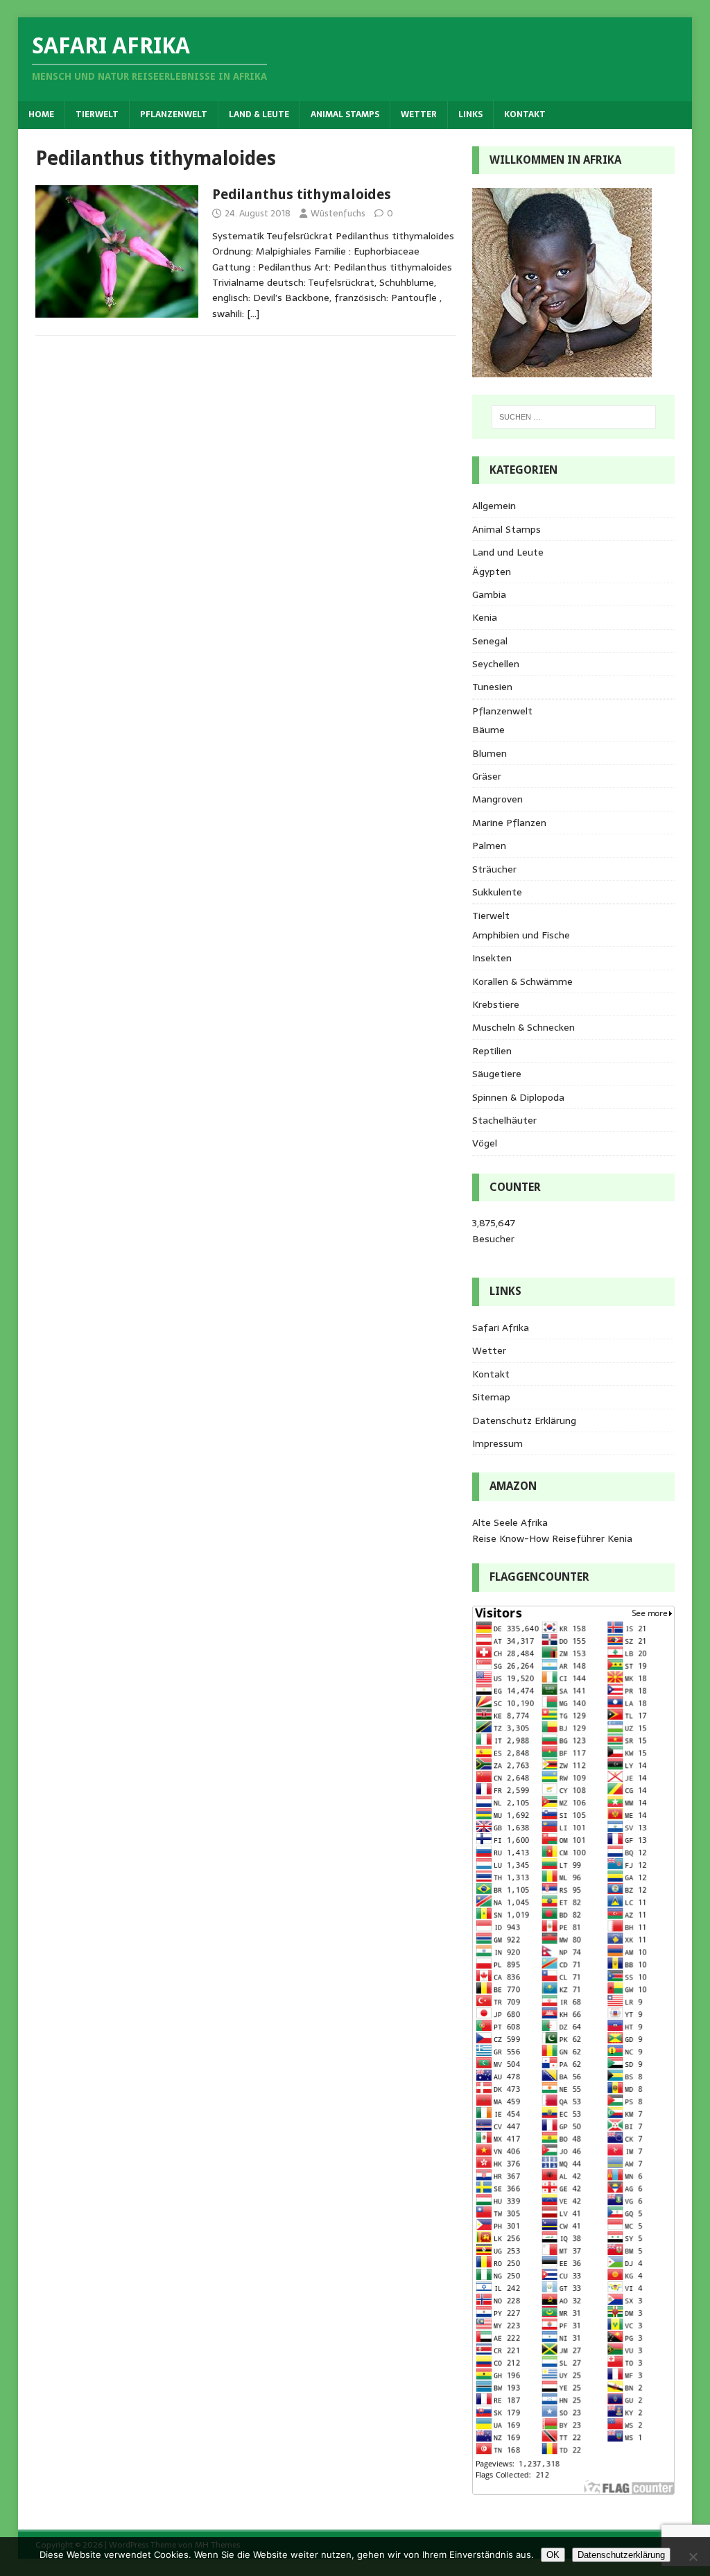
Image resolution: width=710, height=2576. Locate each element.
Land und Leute (508, 552)
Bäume (488, 730)
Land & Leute (259, 114)
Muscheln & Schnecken (523, 1027)
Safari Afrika (501, 1328)
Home (41, 114)
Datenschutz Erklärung (524, 1420)
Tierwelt (97, 114)
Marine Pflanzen (509, 823)
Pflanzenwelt (174, 114)
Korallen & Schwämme (522, 981)
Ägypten (492, 572)
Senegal (490, 641)
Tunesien (492, 687)
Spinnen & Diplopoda (518, 1097)
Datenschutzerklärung (621, 2555)
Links (470, 114)
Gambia (489, 594)
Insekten (492, 958)
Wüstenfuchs (338, 213)
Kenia (485, 617)
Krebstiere (496, 1004)
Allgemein (494, 506)
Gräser (487, 776)
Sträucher (494, 869)
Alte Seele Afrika (510, 1522)
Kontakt (525, 114)
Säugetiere (497, 1074)
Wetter (419, 114)
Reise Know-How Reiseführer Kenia (552, 1538)
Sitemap (491, 1397)
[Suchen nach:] (574, 417)
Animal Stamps (345, 114)
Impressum (497, 1443)
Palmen (489, 845)
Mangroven (497, 799)
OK (553, 2555)
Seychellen (496, 664)
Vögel (485, 1143)
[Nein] (693, 2557)
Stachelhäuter (504, 1120)
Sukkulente (497, 892)
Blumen (490, 753)
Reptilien (492, 1051)
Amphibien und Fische (521, 935)
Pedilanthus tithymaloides (302, 194)
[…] (253, 314)
